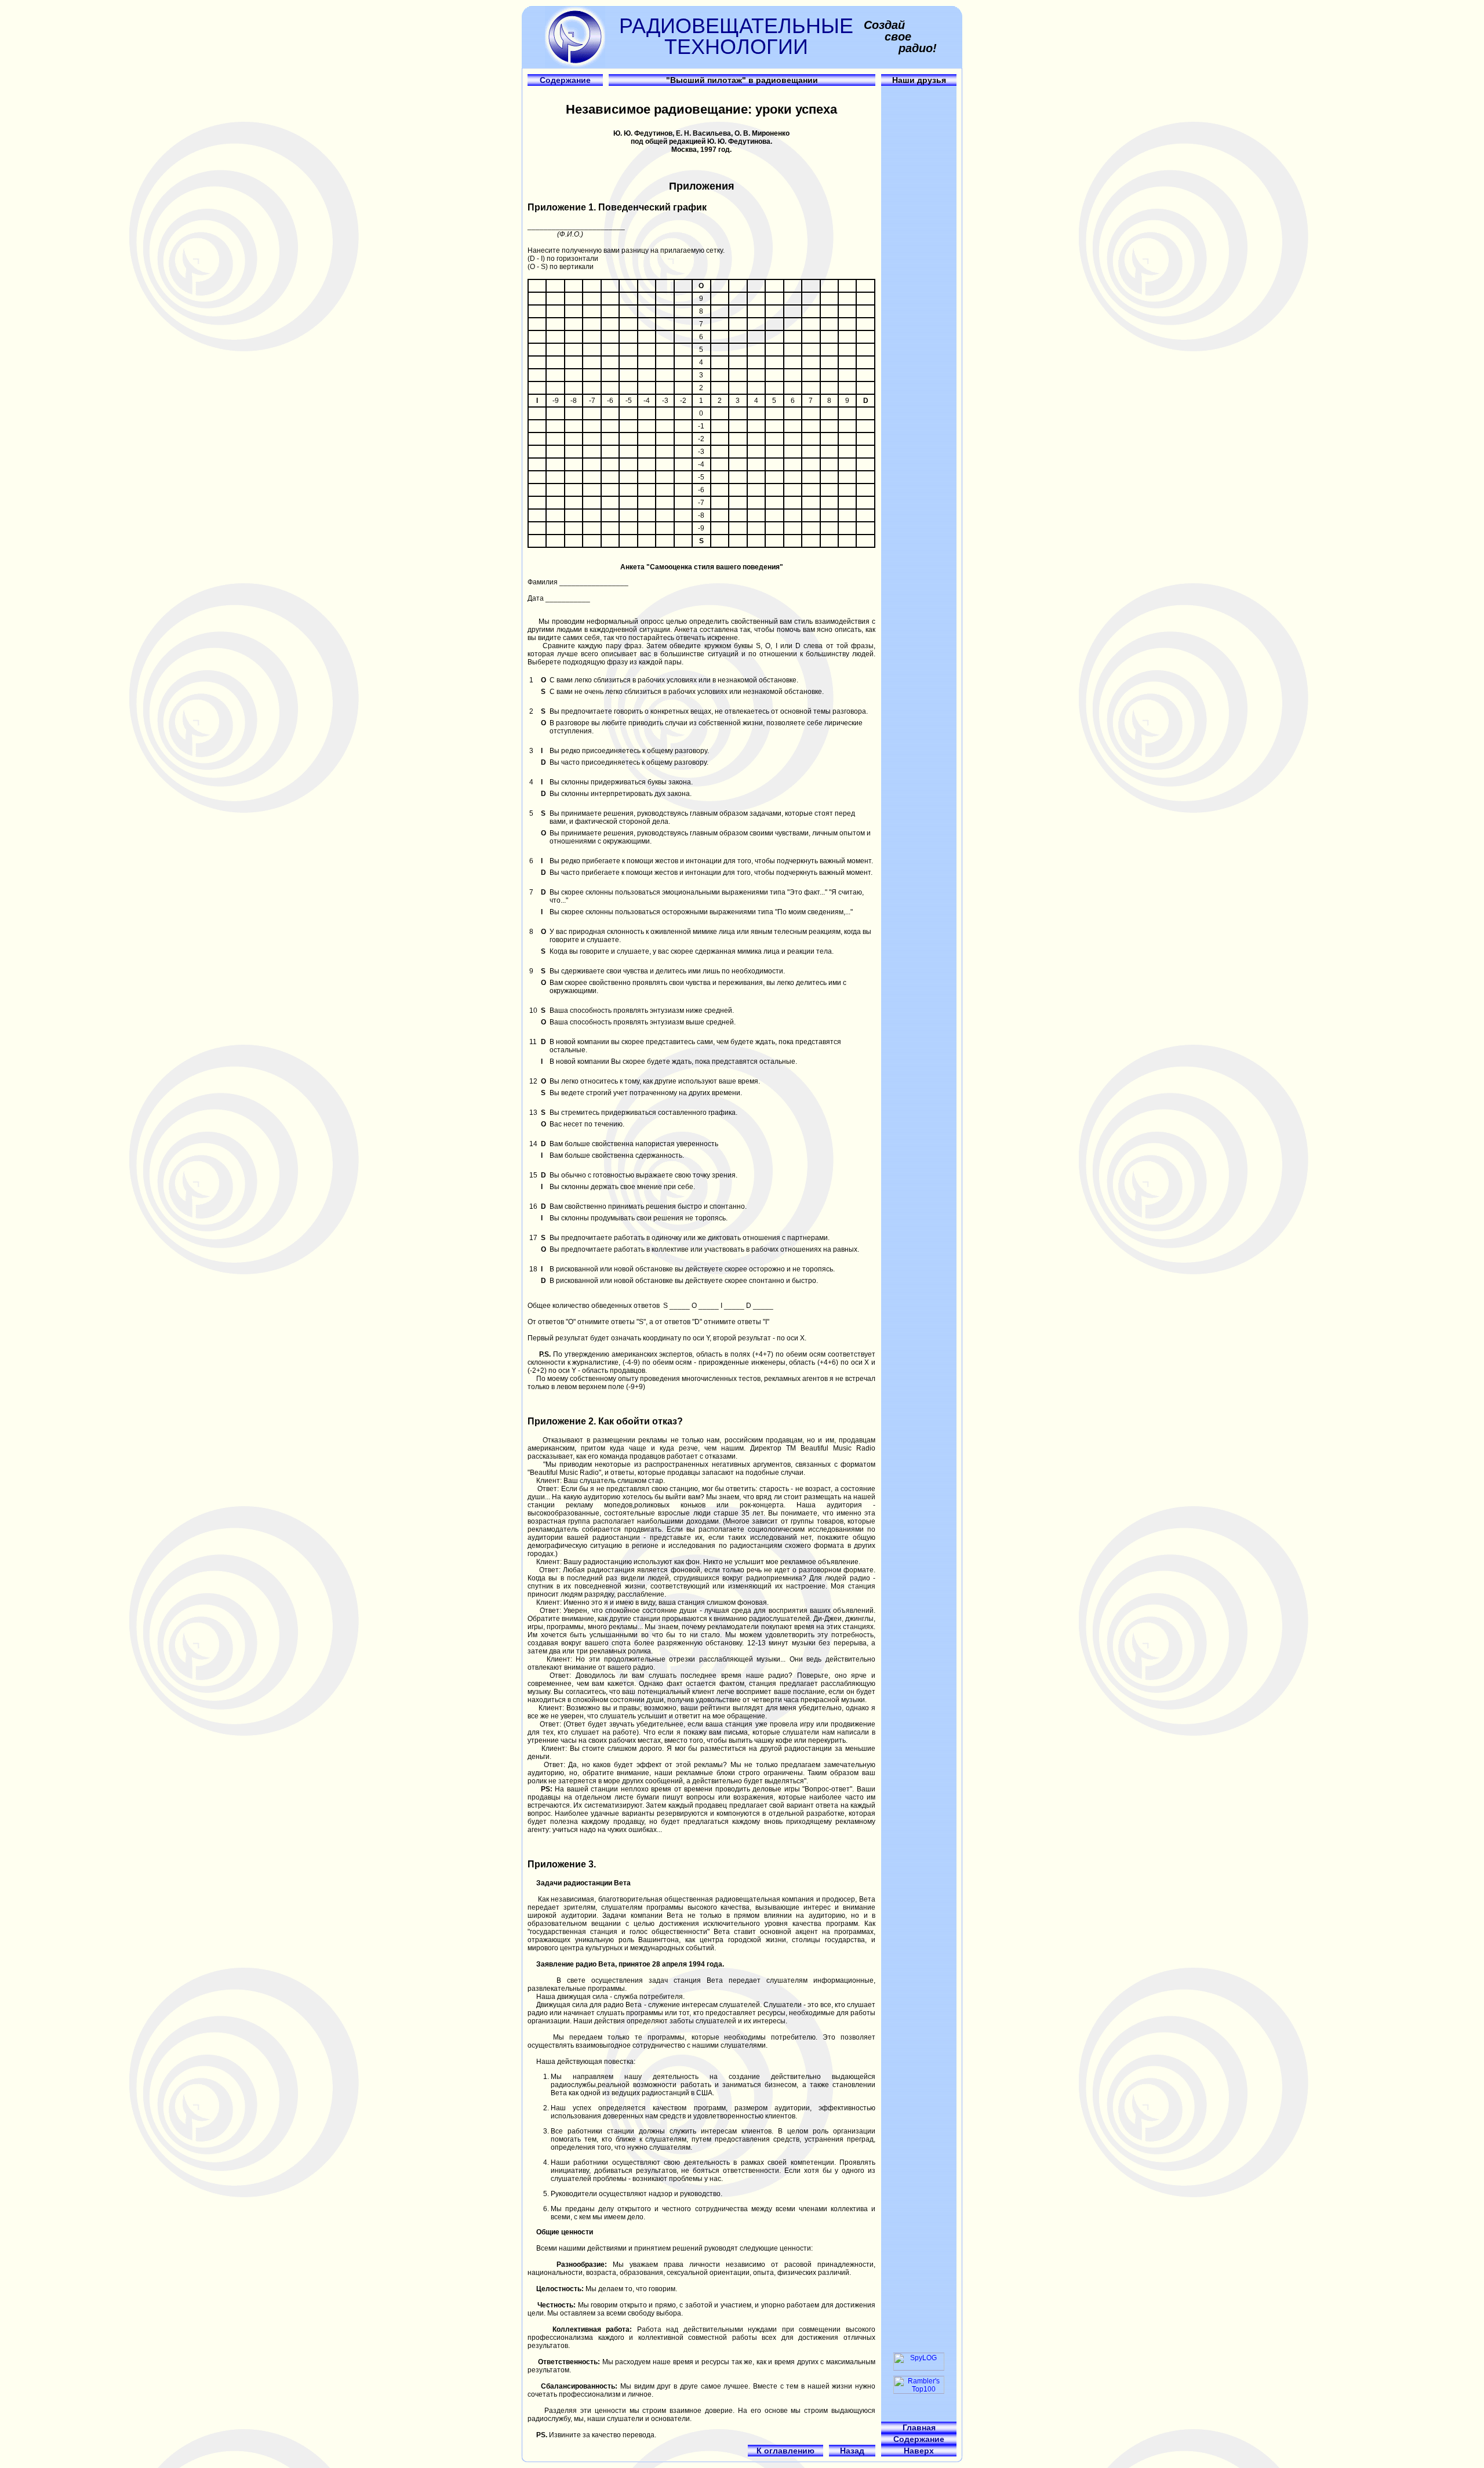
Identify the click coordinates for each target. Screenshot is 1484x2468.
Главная (919, 2427)
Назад (852, 2451)
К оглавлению (785, 2451)
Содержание (565, 80)
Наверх (919, 2451)
